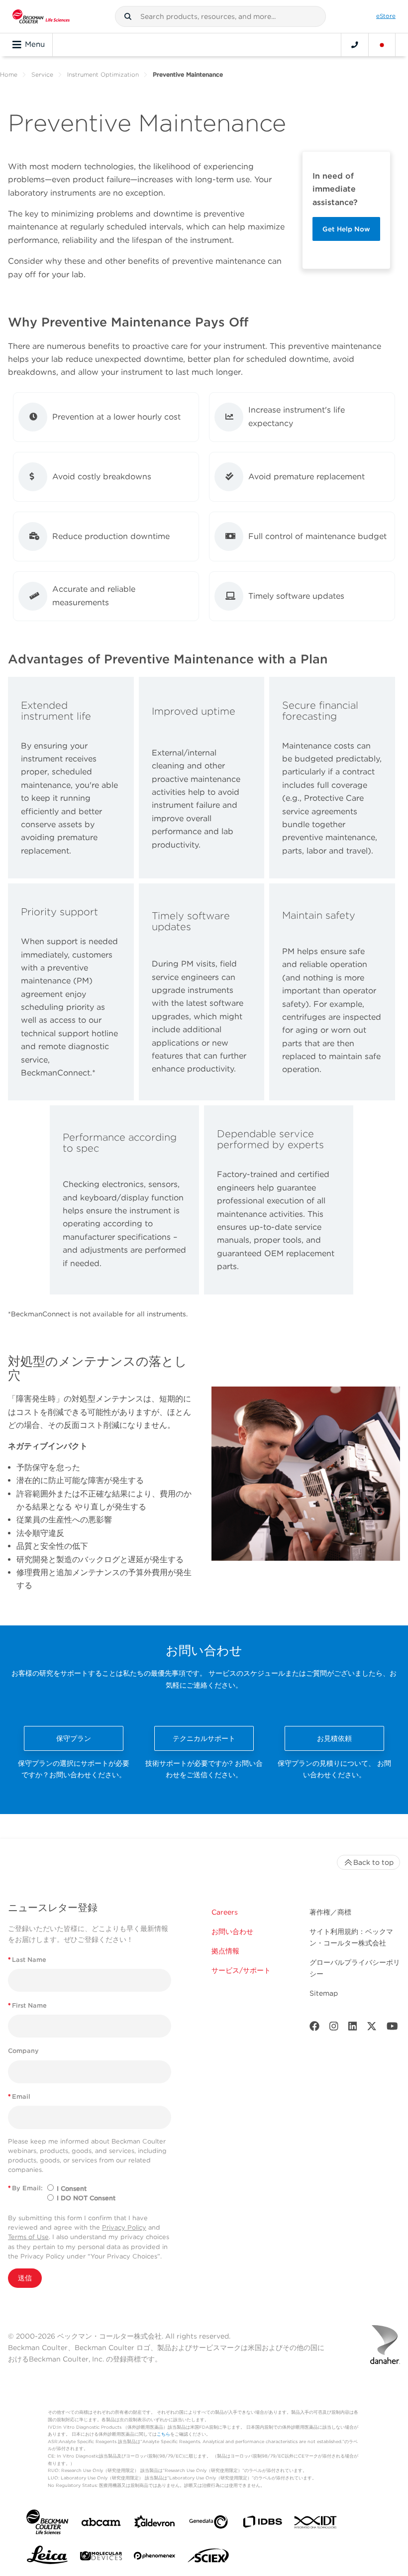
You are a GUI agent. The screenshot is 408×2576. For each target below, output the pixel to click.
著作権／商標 (330, 1912)
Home (9, 74)
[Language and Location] (382, 45)
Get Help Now (346, 229)
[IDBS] (262, 2524)
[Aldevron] (155, 2524)
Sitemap (324, 1993)
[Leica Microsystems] (47, 2558)
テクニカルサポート (204, 1738)
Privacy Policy (124, 2227)
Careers (225, 1912)
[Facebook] (314, 2028)
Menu (35, 44)
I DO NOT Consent (86, 2198)
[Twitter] (372, 2028)
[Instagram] (334, 2028)
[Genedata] (208, 2524)
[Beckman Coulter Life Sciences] (41, 16)
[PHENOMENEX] (155, 2558)
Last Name (27, 1960)
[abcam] (101, 2524)
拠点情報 (225, 1951)
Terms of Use (28, 2237)
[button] (128, 16)
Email (19, 2096)
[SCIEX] (208, 2558)
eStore (386, 16)
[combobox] (220, 16)
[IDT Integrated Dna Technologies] (316, 2524)
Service (42, 74)
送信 (25, 2278)
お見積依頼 (334, 1738)
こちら (163, 2434)
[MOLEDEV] (101, 2558)
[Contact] (355, 45)
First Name (27, 2005)
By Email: (25, 2188)
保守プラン (74, 1738)
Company (23, 2051)
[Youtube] (392, 2028)
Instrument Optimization (103, 74)
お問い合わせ (232, 1932)
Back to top (373, 1862)
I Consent (72, 2189)
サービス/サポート (241, 1970)
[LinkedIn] (353, 2028)
